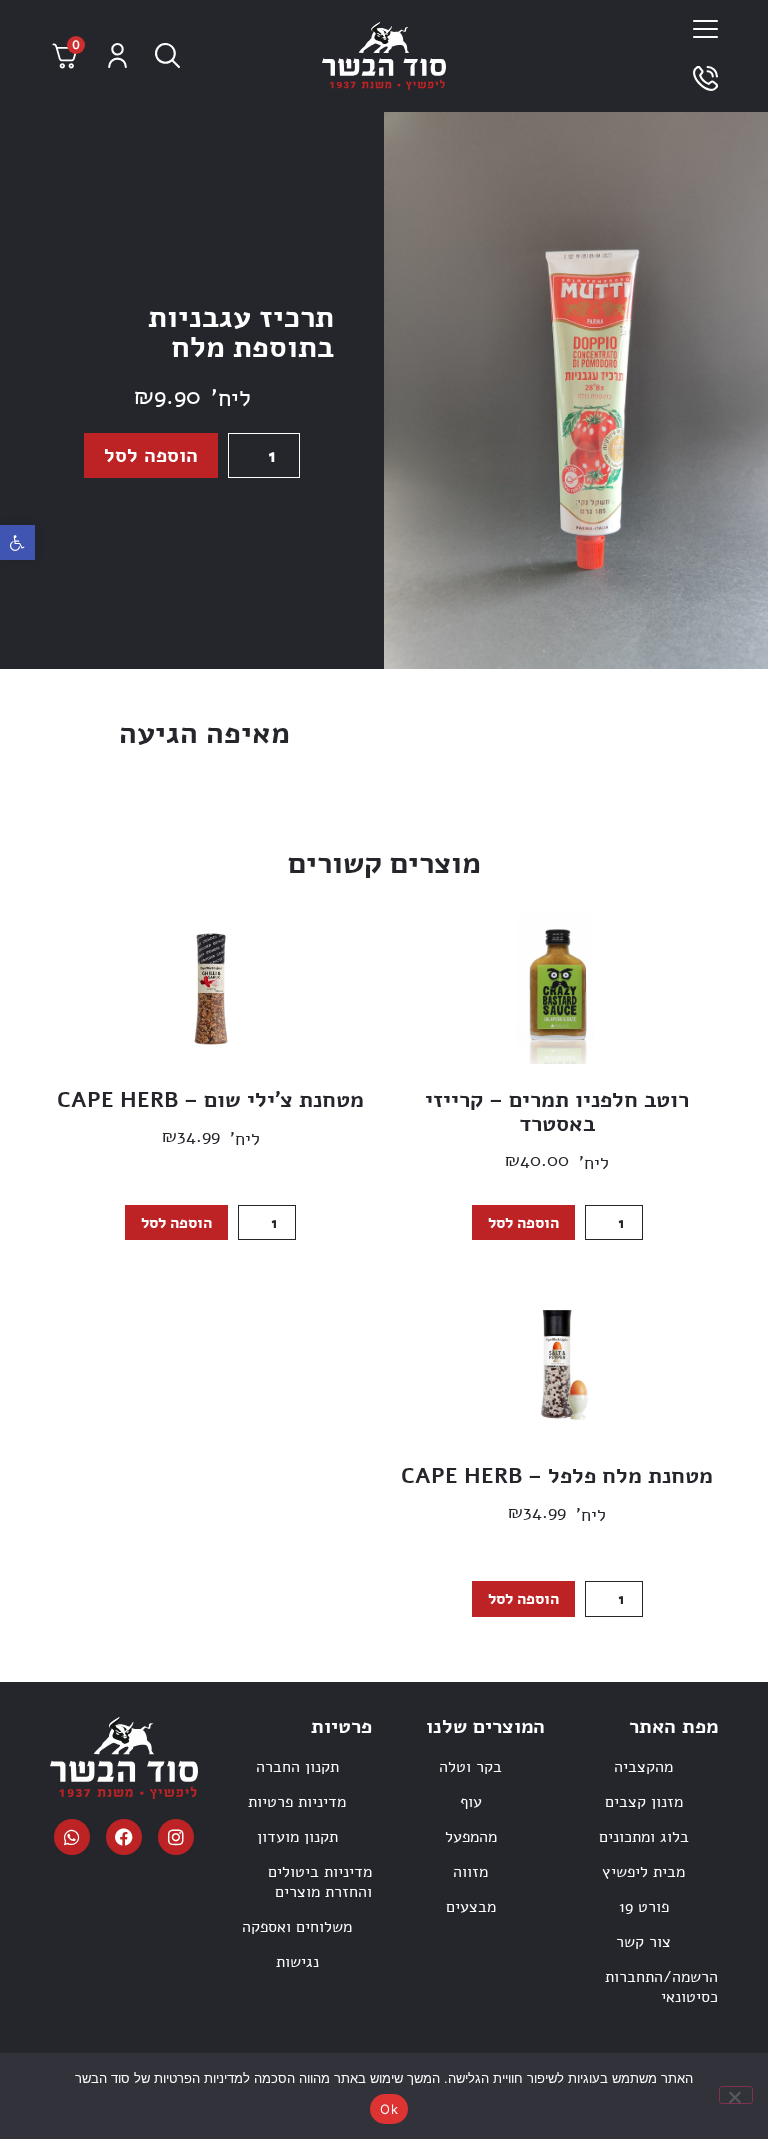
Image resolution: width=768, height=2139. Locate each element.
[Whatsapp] (72, 1837)
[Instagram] (176, 1837)
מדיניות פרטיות (297, 1802)
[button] (17, 542)
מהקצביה (643, 1767)
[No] (736, 2095)
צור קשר (643, 1942)
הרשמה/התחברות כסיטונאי (661, 1987)
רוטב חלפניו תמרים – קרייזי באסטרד (557, 1112)
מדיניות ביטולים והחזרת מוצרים (319, 1882)
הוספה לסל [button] (523, 1223)
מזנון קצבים (644, 1802)
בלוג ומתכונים (644, 1837)
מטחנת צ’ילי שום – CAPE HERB (210, 1100)
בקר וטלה (470, 1767)
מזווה (470, 1872)
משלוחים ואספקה (297, 1927)
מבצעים (471, 1907)
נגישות (297, 1962)
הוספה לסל (151, 455)
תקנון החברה (297, 1767)
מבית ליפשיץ (643, 1872)
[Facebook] (124, 1837)
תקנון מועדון (297, 1837)
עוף (471, 1802)
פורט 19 (644, 1907)
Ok (389, 2109)
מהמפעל (471, 1837)
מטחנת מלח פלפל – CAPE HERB (557, 1476)
